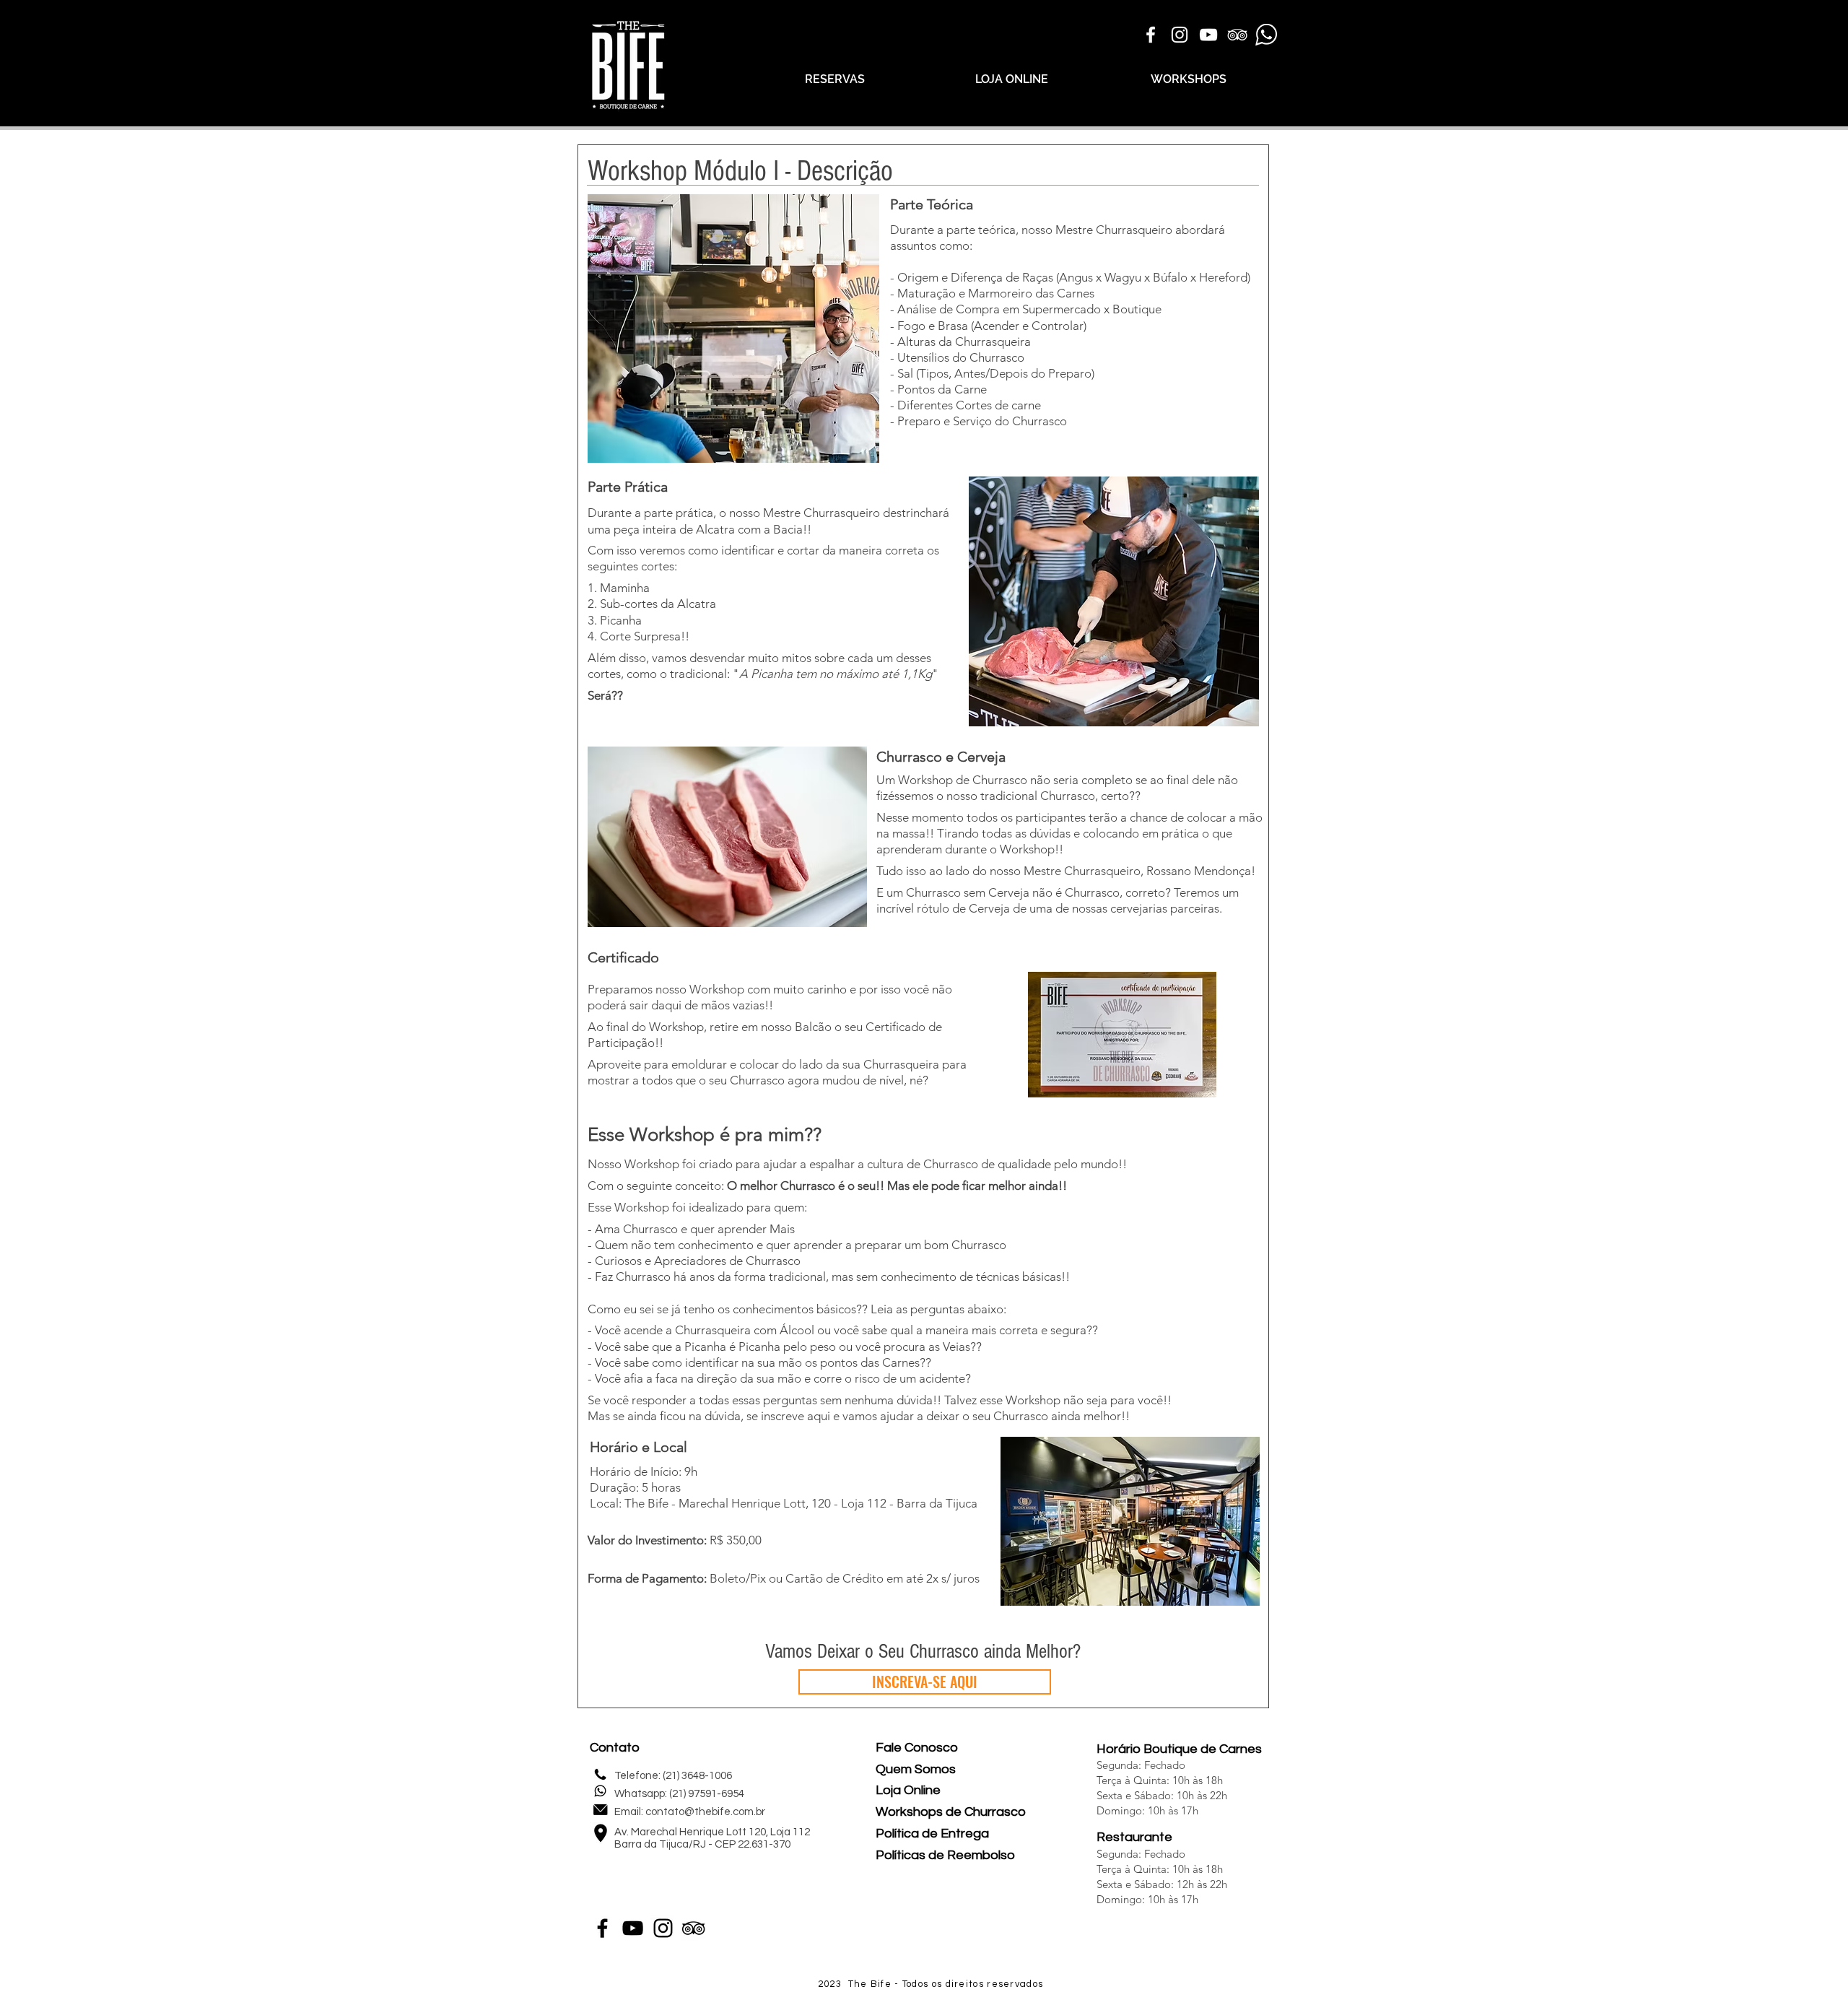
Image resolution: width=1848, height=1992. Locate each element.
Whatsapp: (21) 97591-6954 (679, 1794)
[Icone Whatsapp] (1266, 35)
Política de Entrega (932, 1834)
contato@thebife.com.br (705, 1812)
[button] (727, 837)
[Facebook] (602, 1928)
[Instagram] (663, 1928)
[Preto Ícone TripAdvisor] (693, 1928)
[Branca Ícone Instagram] (1180, 35)
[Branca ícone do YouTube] (1208, 35)
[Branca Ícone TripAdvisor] (1237, 35)
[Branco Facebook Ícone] (1151, 35)
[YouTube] (633, 1928)
